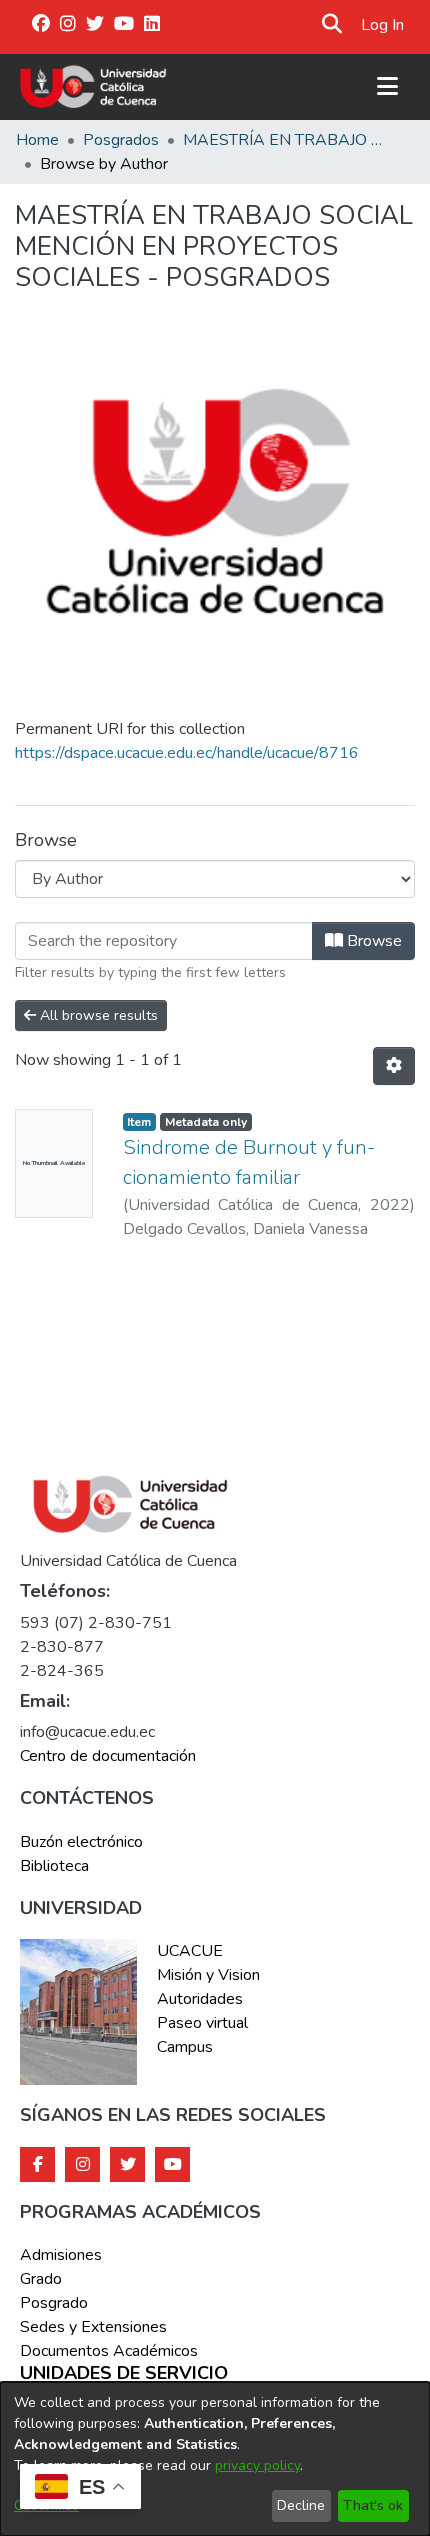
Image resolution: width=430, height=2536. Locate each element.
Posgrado (54, 2303)
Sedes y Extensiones (93, 2327)
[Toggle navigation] (387, 87)
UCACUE (190, 1951)
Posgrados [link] (121, 140)
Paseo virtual (202, 2023)
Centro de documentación (108, 1756)
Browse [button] (372, 941)
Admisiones (61, 2255)
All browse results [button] (97, 1015)
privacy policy (257, 2465)
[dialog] (215, 2459)
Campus (185, 2047)
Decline (301, 2505)
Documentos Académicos (109, 2351)
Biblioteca (54, 1866)
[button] (331, 25)
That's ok (373, 2505)
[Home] (93, 87)
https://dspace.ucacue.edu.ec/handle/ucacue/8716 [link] (187, 753)
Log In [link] (383, 25)
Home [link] (37, 140)
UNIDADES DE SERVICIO (124, 2374)
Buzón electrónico (81, 1842)
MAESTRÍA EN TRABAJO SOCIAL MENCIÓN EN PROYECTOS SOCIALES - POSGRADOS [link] (283, 140)
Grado (41, 2279)
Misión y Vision (208, 1975)
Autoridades (200, 1999)
